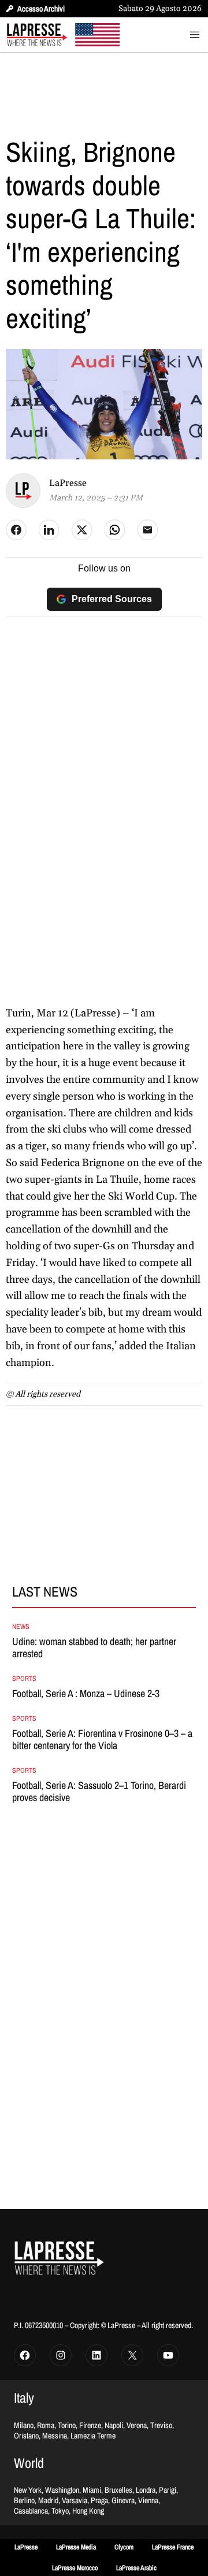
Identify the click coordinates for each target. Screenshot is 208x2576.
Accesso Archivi (41, 9)
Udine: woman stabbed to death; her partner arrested (94, 1648)
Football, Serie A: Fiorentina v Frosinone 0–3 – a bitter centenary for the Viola (102, 1740)
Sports (24, 1679)
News (21, 1627)
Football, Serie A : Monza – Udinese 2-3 (86, 1694)
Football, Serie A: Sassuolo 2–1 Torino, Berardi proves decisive (99, 1792)
